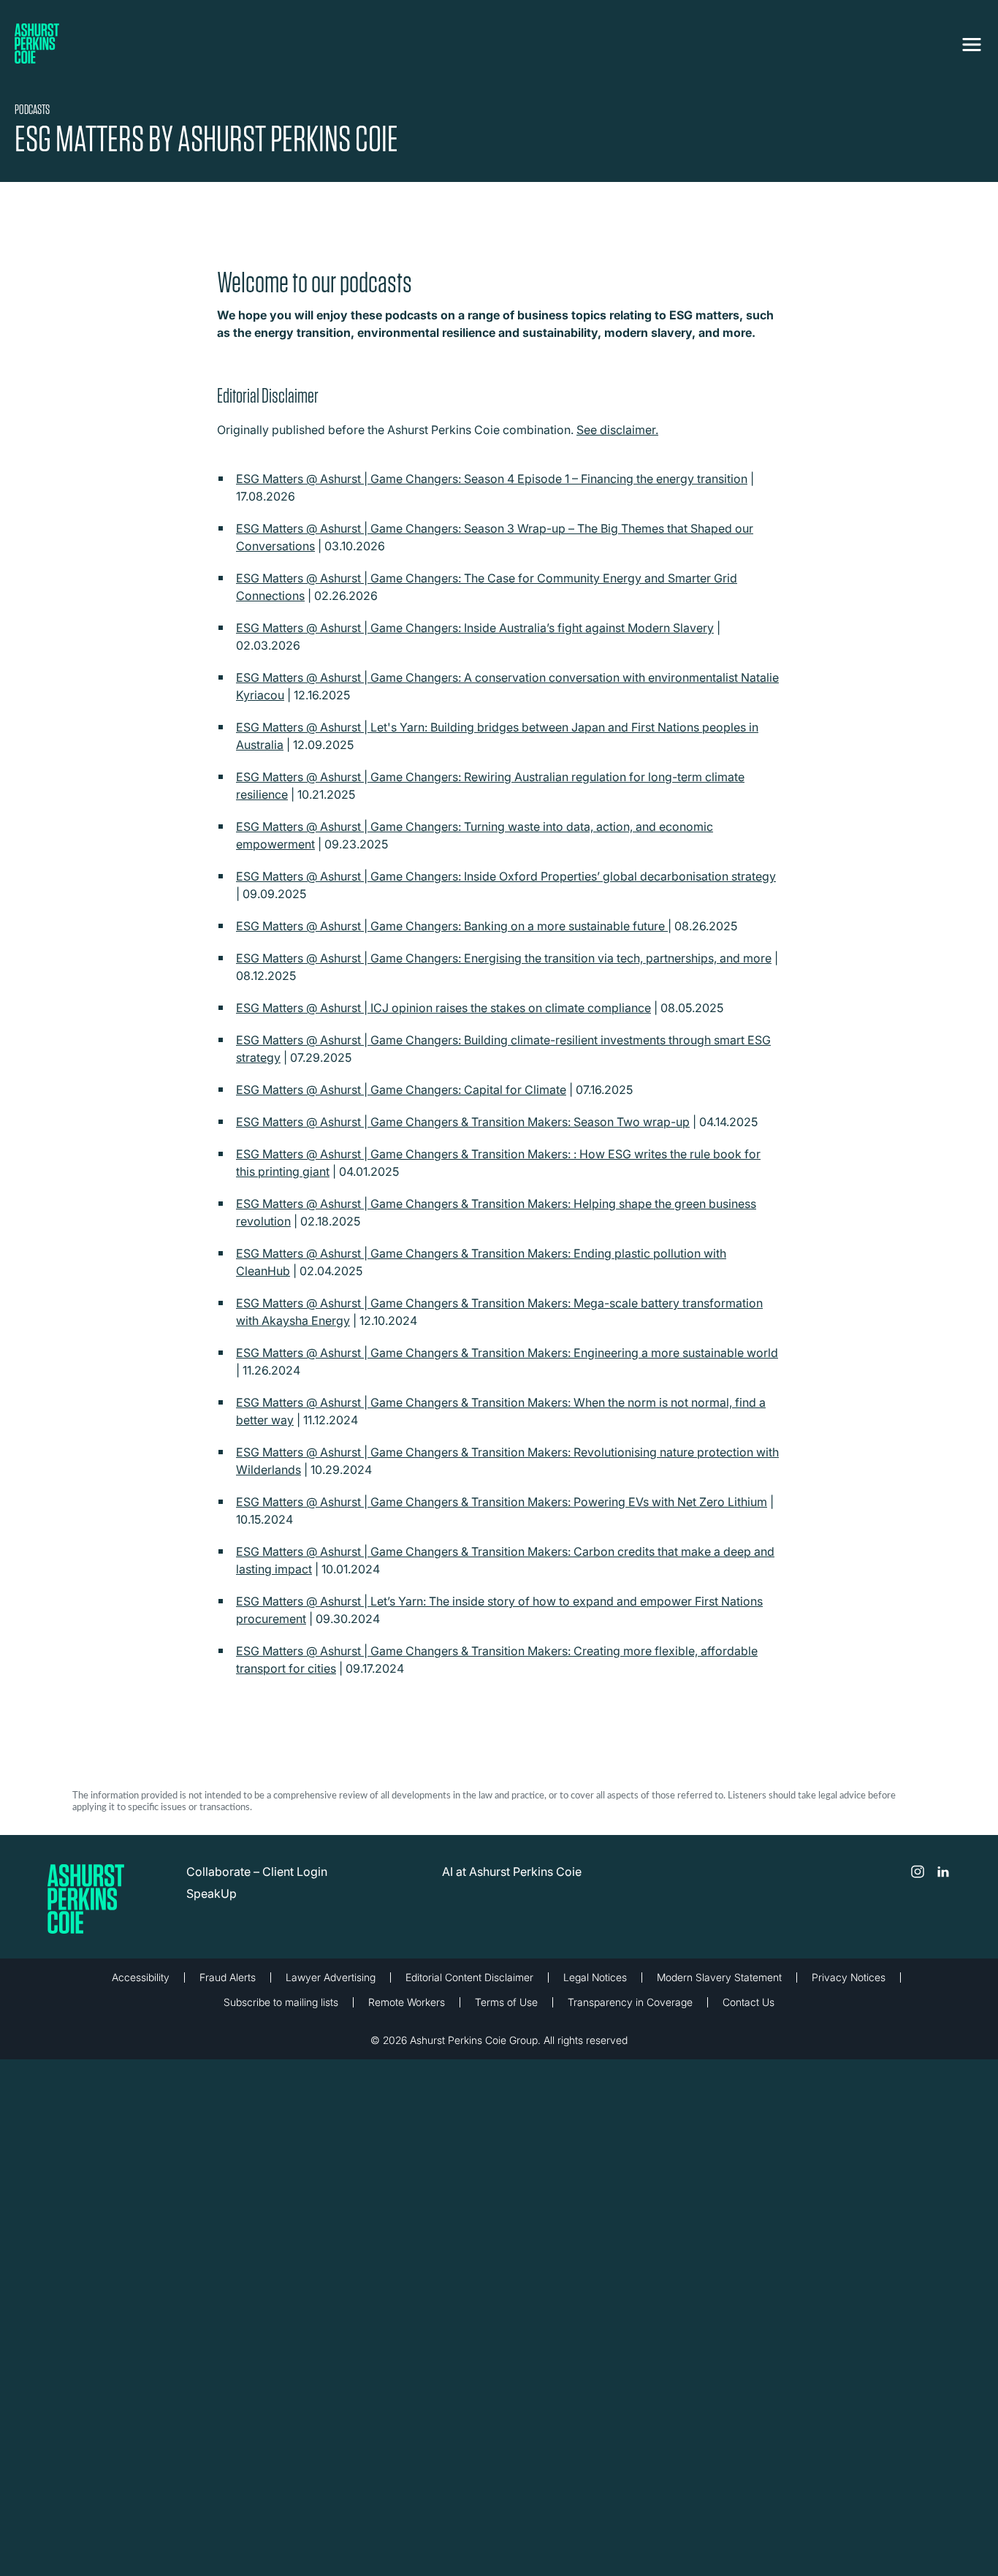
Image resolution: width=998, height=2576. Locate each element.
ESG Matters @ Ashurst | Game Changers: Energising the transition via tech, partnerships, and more (504, 958)
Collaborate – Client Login (257, 1872)
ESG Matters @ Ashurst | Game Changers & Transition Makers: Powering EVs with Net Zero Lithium (502, 1502)
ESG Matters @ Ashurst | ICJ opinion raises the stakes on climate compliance (443, 1008)
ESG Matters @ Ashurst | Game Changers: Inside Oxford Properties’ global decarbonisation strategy (506, 876)
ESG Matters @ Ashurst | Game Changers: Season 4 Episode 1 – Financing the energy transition (492, 479)
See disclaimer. (617, 430)
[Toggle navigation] (972, 42)
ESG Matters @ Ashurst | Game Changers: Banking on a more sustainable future (452, 926)
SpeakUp (212, 1893)
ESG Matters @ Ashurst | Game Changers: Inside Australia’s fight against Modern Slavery (475, 628)
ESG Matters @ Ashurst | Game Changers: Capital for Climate (401, 1090)
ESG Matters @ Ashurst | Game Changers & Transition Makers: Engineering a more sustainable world (507, 1353)
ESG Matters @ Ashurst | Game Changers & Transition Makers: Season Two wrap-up (463, 1122)
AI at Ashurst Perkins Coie (512, 1872)
